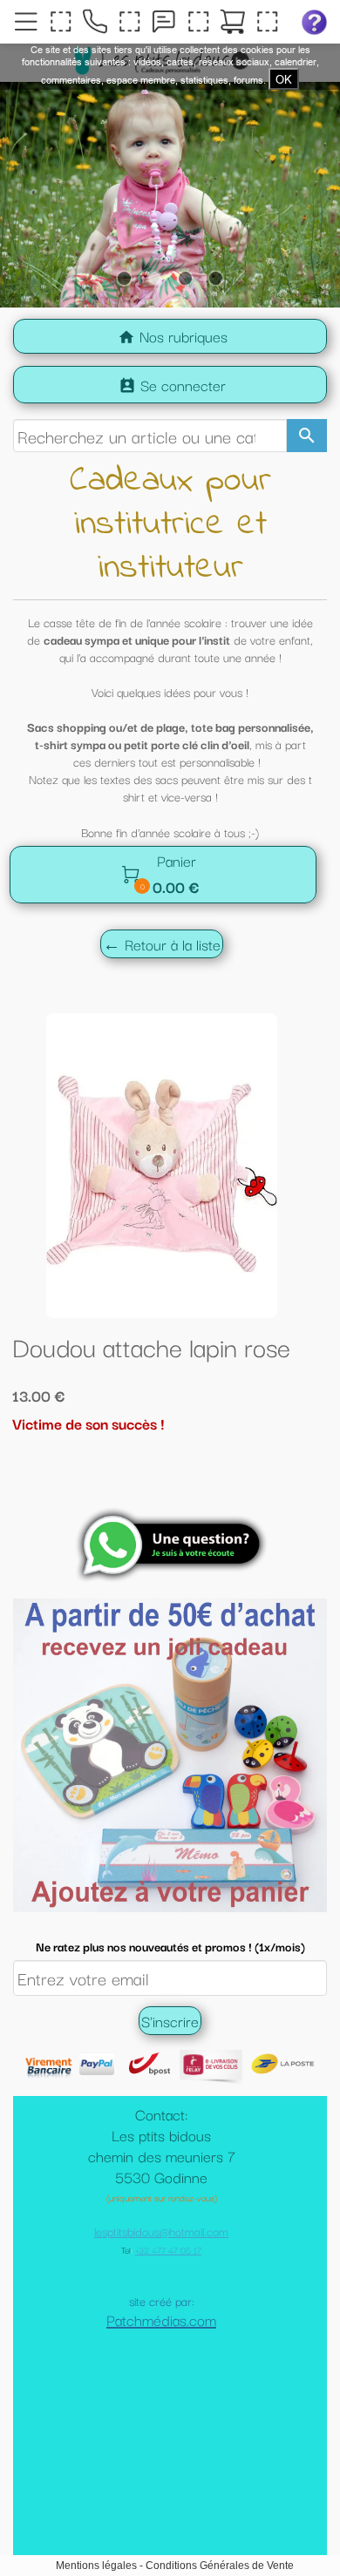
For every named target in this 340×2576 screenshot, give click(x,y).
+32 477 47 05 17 (168, 2337)
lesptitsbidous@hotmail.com (161, 2318)
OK (284, 79)
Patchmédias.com (161, 2407)
